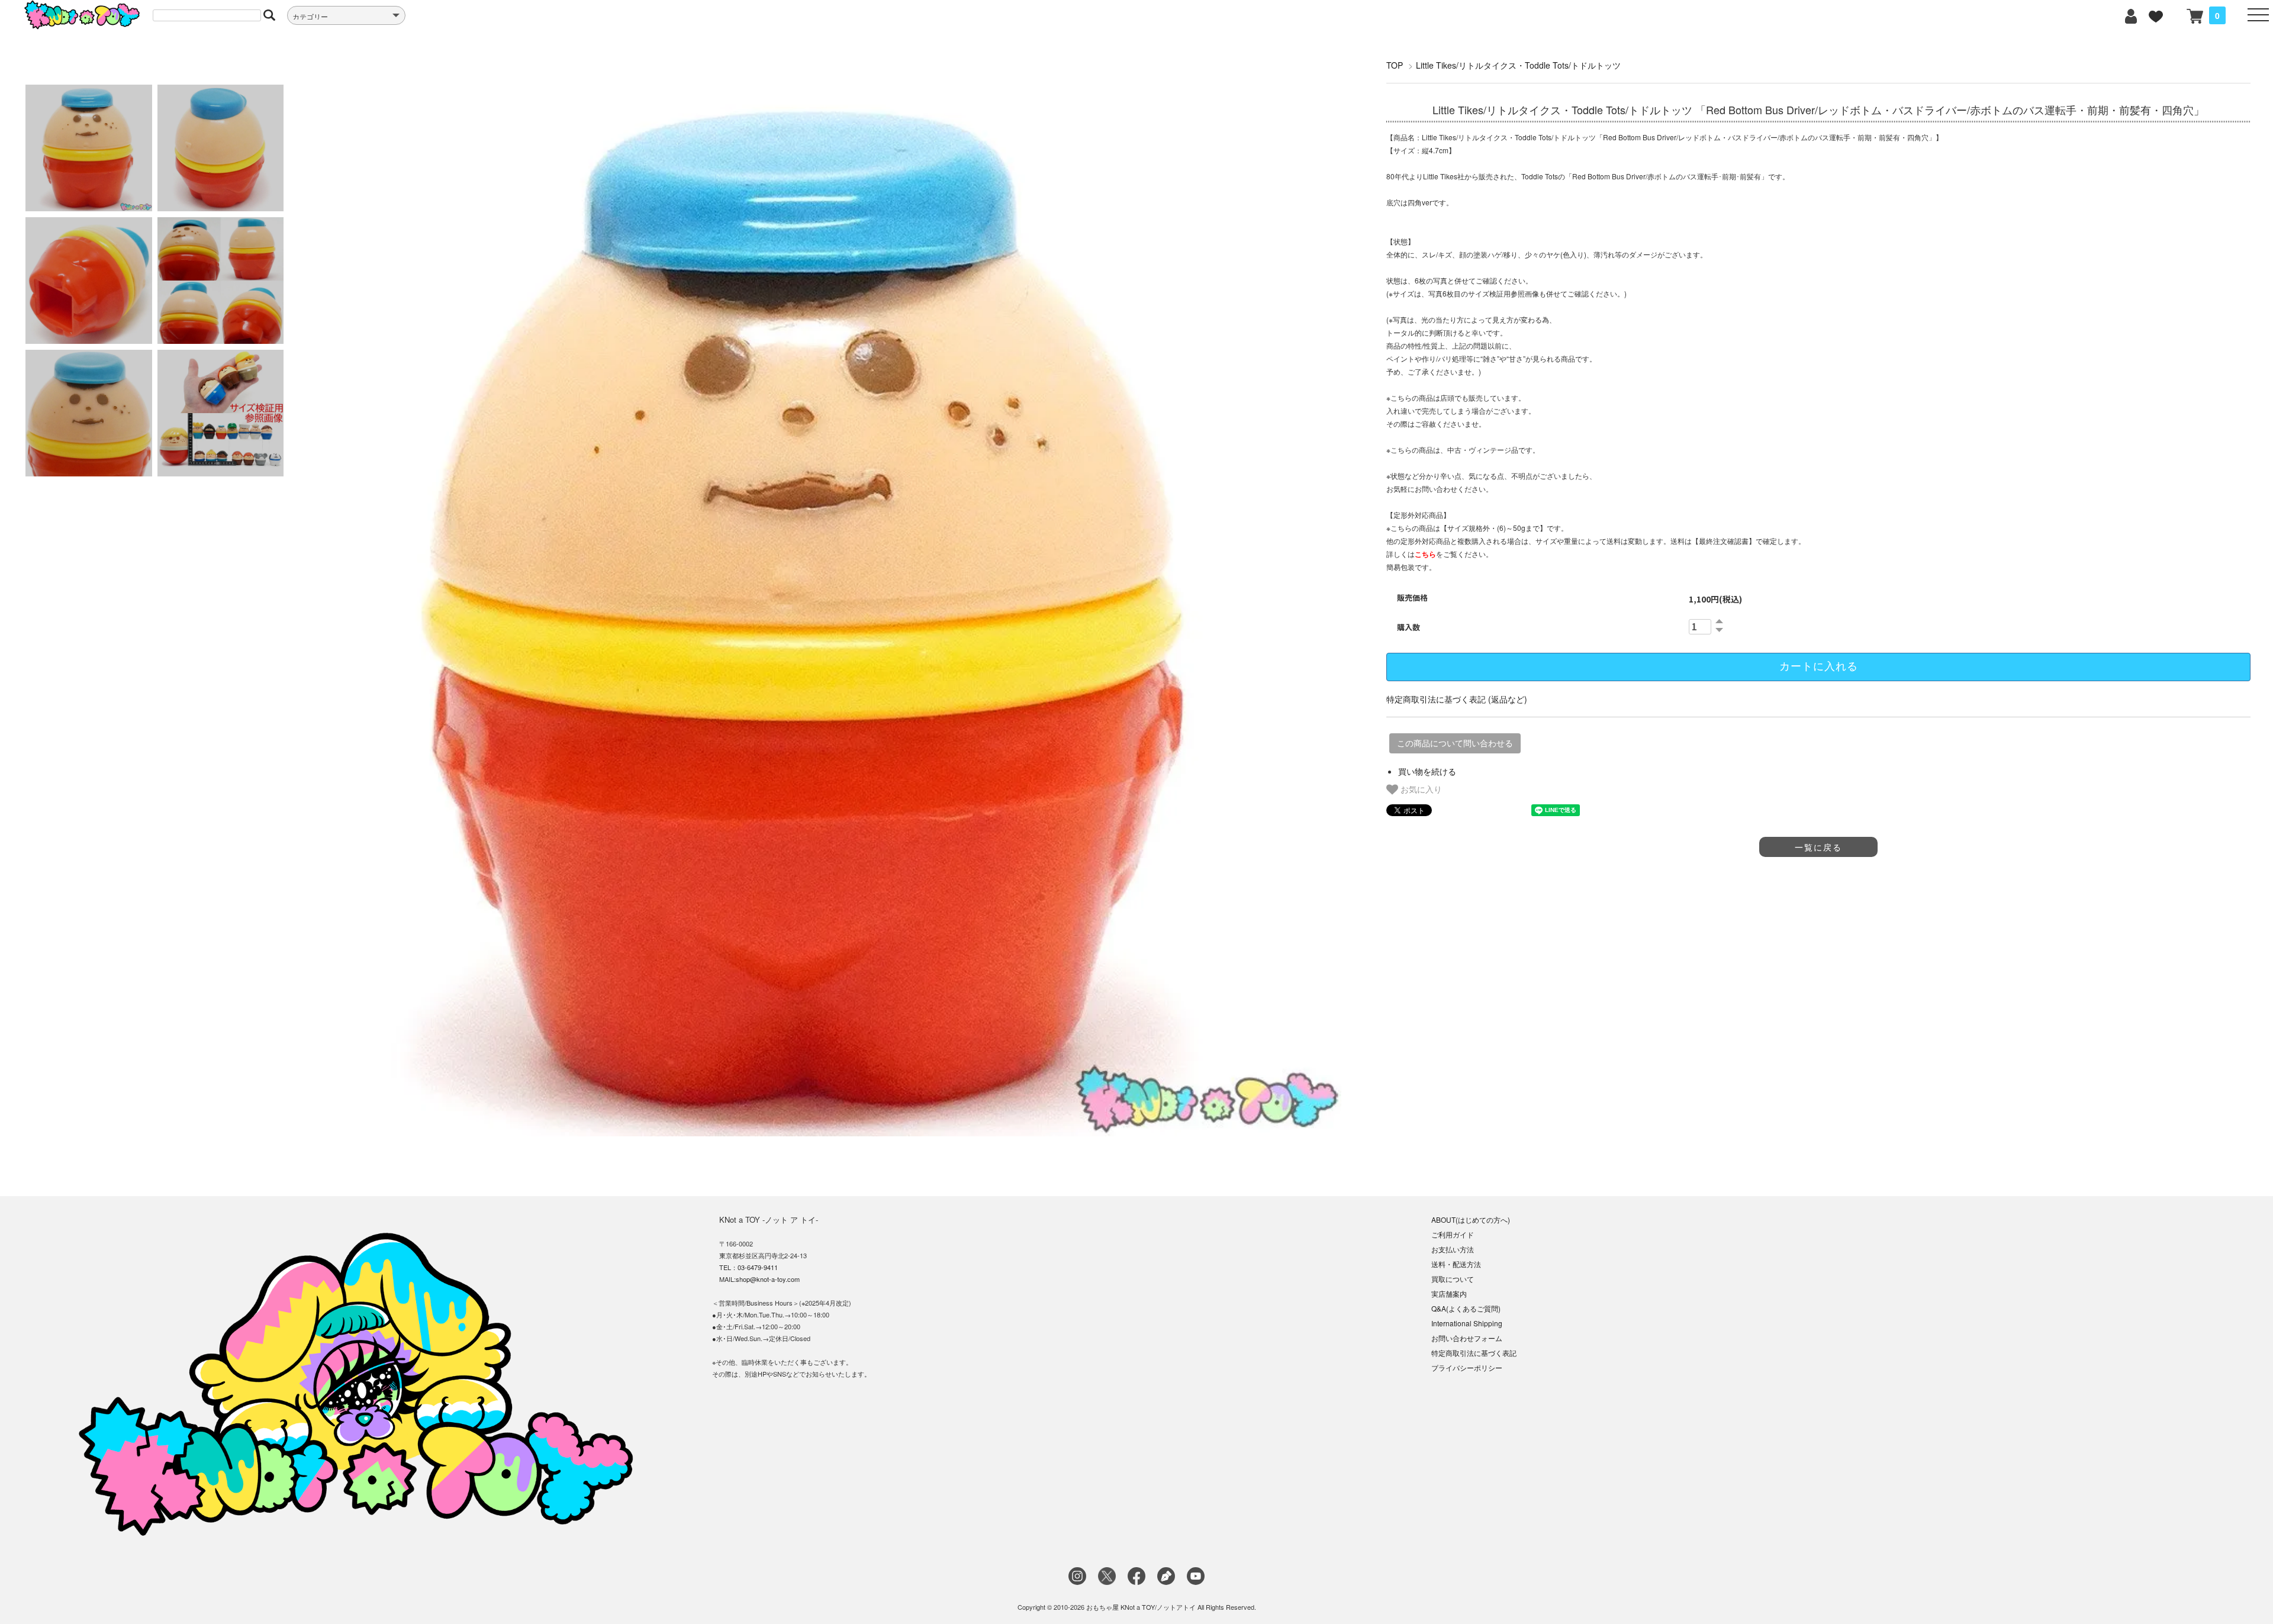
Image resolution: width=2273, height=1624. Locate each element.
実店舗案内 (1449, 1293)
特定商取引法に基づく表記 (1474, 1353)
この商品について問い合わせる (1455, 743)
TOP (1395, 65)
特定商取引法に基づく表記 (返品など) (1457, 699)
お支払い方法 (1453, 1249)
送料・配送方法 (1456, 1264)
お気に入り (1420, 789)
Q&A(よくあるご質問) (1466, 1308)
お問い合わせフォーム (1467, 1338)
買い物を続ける (1427, 771)
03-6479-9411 (758, 1267)
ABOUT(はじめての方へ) (1471, 1219)
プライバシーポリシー (1467, 1367)
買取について (1453, 1279)
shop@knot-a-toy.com (768, 1279)
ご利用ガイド (1453, 1234)
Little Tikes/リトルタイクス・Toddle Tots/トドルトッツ (1518, 65)
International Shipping (1467, 1323)
